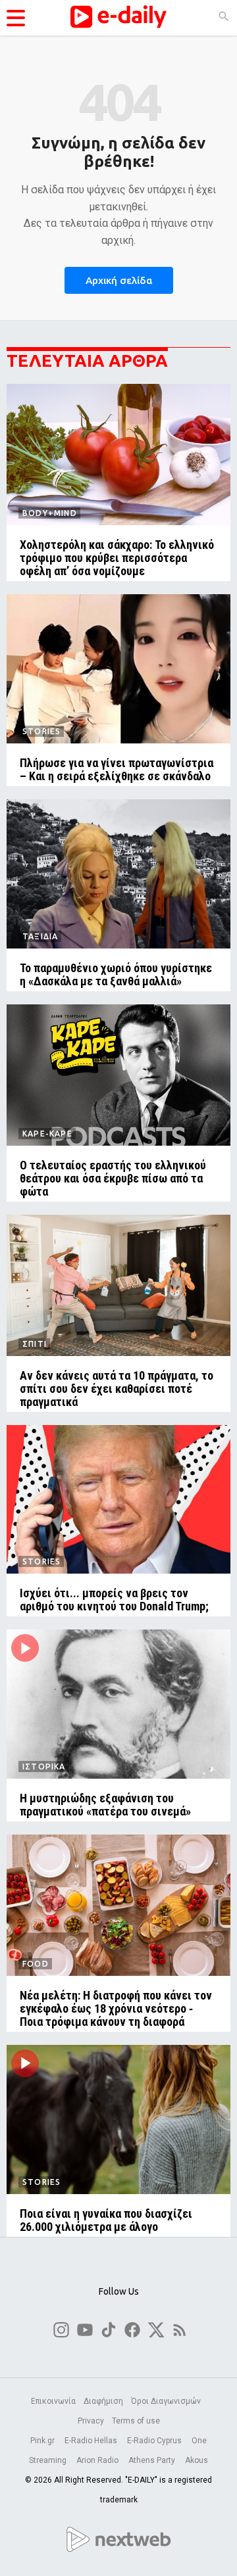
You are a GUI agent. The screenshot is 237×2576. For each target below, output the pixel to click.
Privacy (91, 2421)
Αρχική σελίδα (119, 280)
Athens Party (153, 2460)
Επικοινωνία (53, 2401)
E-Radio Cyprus (155, 2441)
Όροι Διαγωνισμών (166, 2401)
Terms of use (136, 2421)
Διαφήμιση (103, 2401)
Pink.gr (43, 2441)
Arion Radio (98, 2460)
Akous (197, 2460)
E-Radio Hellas (92, 2441)
